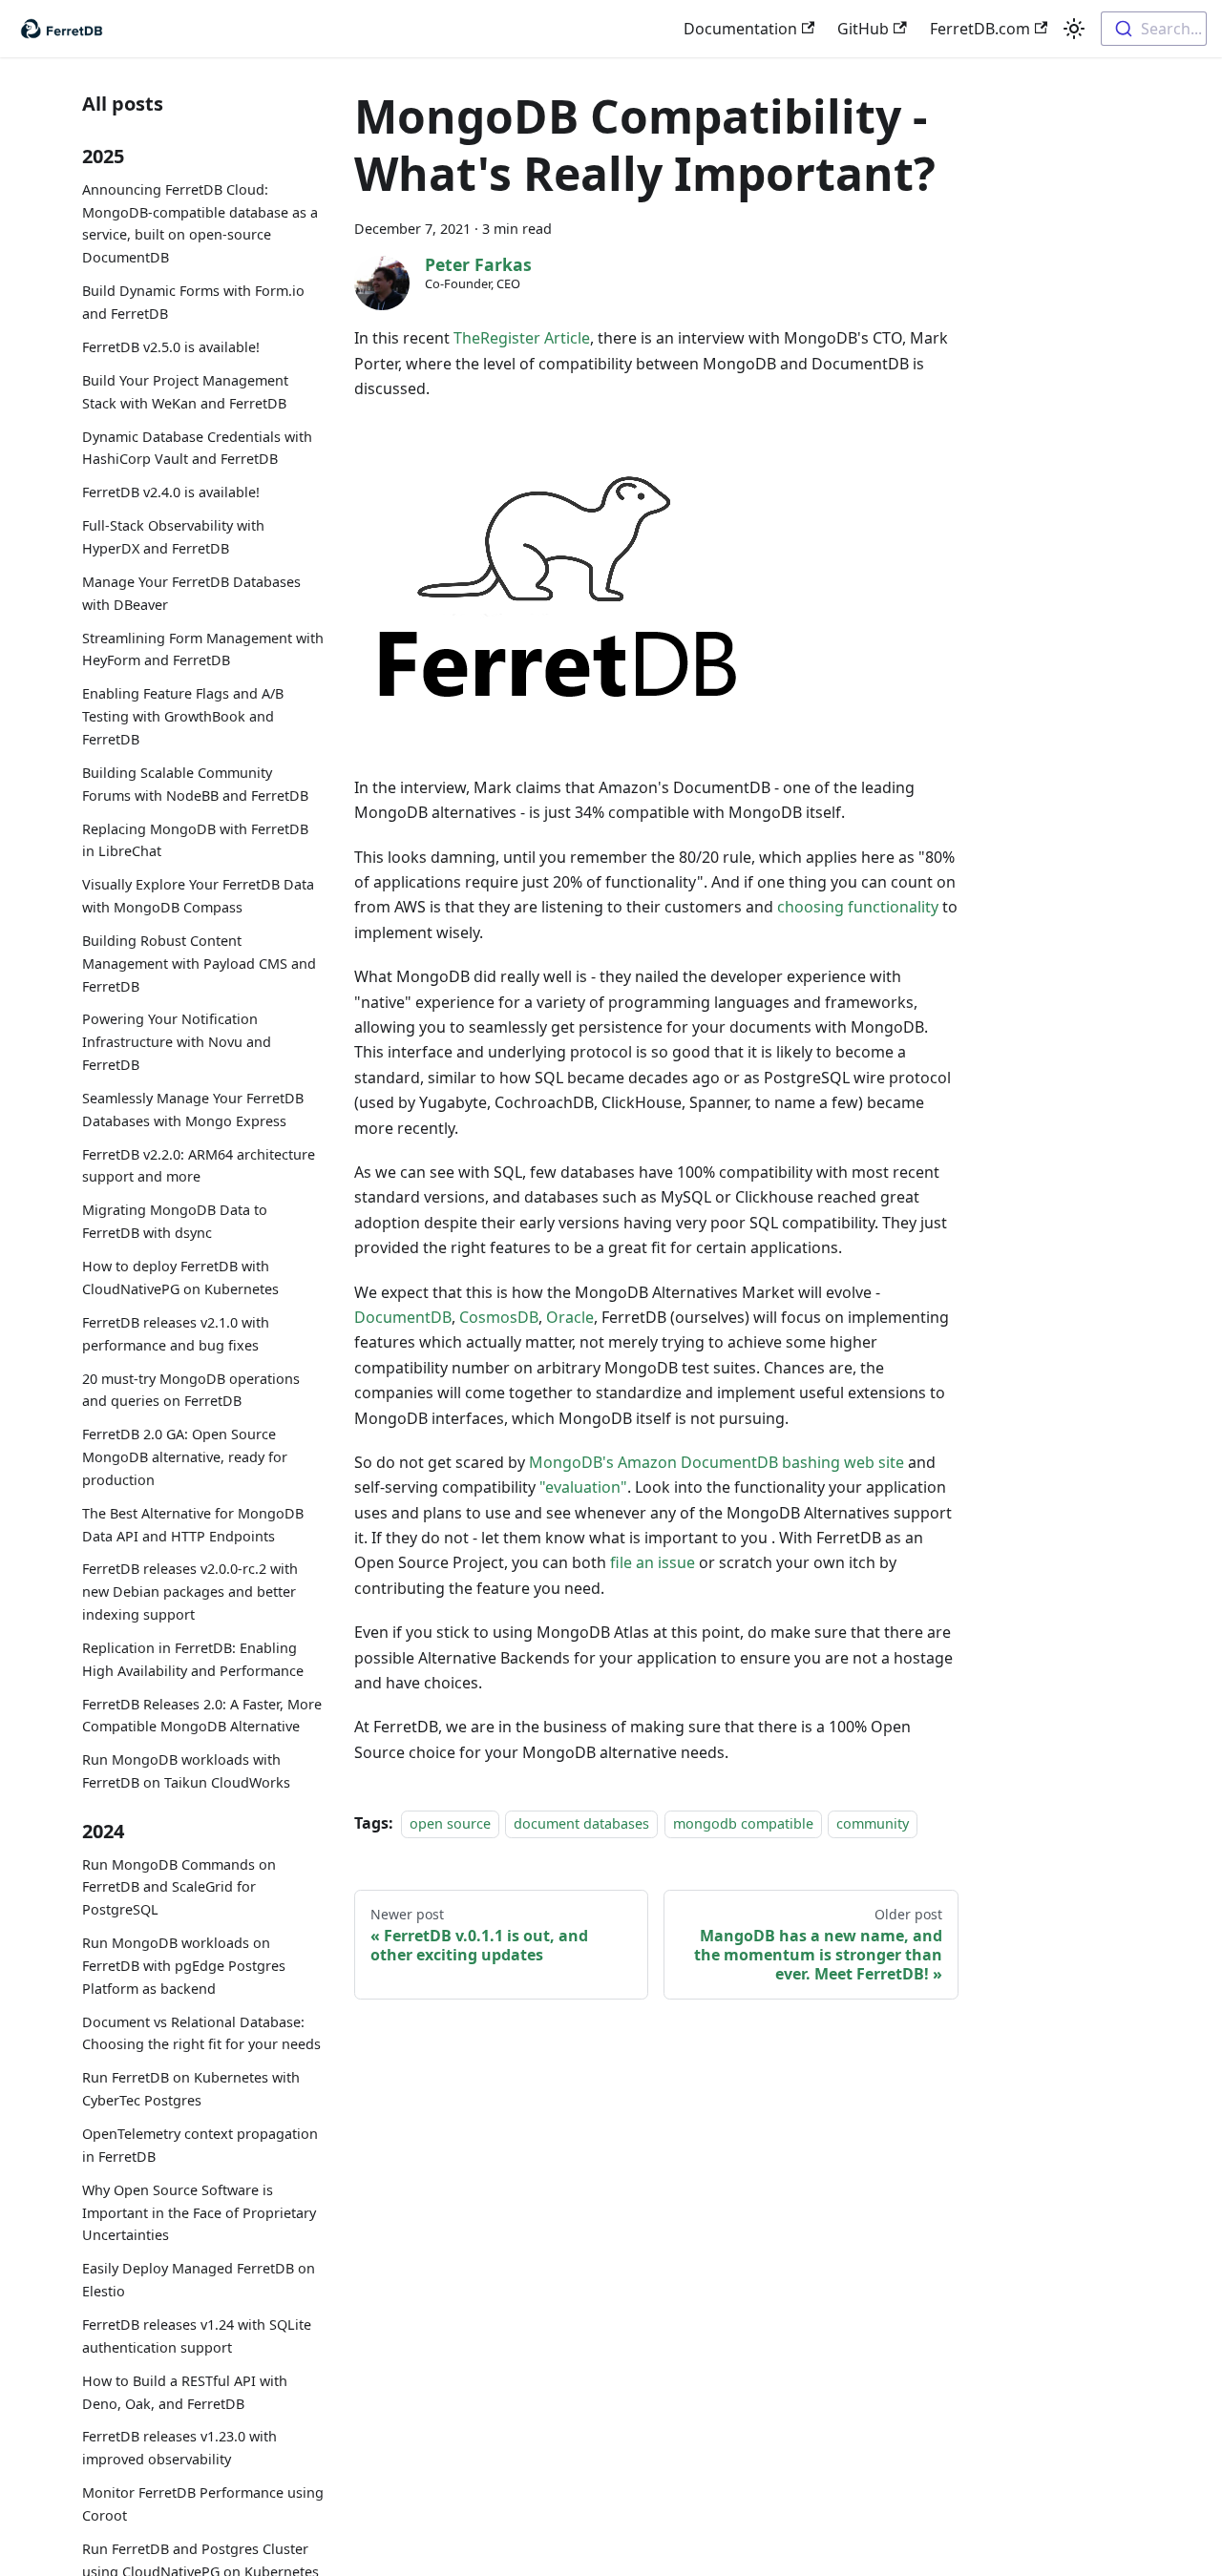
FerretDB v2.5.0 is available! (171, 347)
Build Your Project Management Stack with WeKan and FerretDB (185, 392)
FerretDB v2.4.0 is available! (171, 492)
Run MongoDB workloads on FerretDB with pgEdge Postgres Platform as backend (184, 1966)
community (873, 1823)
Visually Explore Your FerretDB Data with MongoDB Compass (198, 896)
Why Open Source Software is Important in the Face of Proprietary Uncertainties (199, 2213)
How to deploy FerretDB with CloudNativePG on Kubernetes (180, 1278)
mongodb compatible (743, 1823)
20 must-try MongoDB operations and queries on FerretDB (191, 1389)
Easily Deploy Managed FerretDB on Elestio (199, 2280)
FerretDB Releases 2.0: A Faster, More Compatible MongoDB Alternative (202, 1716)
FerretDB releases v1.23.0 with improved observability (179, 2448)
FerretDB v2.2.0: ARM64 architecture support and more (199, 1166)
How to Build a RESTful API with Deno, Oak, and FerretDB (185, 2392)
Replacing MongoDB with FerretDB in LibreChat (195, 839)
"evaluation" (583, 1487)
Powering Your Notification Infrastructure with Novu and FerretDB (177, 1042)
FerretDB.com (980, 29)
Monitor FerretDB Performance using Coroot (203, 2504)
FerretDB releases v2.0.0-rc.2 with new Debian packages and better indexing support (190, 1592)
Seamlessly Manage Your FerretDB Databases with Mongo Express (193, 1110)
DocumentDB (403, 1317)
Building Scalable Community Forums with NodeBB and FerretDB (195, 784)
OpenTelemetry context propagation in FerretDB (200, 2145)
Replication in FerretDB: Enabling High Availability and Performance (193, 1659)
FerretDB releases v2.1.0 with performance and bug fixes (176, 1334)
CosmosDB (499, 1317)
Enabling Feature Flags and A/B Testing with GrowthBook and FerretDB (183, 716)
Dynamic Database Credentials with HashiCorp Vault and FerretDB (197, 447)
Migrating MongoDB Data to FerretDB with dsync (175, 1221)
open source (450, 1823)
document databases (581, 1823)
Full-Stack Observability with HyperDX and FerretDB (173, 537)
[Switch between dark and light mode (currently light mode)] (1074, 29)
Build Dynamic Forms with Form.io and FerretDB (193, 302)
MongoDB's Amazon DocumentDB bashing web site (716, 1462)
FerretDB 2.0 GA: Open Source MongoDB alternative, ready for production (185, 1457)
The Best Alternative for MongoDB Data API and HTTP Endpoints (193, 1525)
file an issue (653, 1562)
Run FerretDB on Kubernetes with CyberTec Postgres (191, 2089)
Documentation (740, 29)
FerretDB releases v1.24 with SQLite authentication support (197, 2336)
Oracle (570, 1317)
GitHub (863, 29)
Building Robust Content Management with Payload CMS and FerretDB (199, 963)
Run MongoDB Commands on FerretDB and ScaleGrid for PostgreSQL (179, 1887)
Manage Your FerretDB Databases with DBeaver (191, 593)
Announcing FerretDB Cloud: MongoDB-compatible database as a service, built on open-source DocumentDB (200, 223)
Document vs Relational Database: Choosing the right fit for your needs (201, 2033)
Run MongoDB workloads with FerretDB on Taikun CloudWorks (186, 1771)
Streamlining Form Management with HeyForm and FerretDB (203, 649)
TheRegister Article (522, 338)
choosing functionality (858, 907)
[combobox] (1154, 29)
